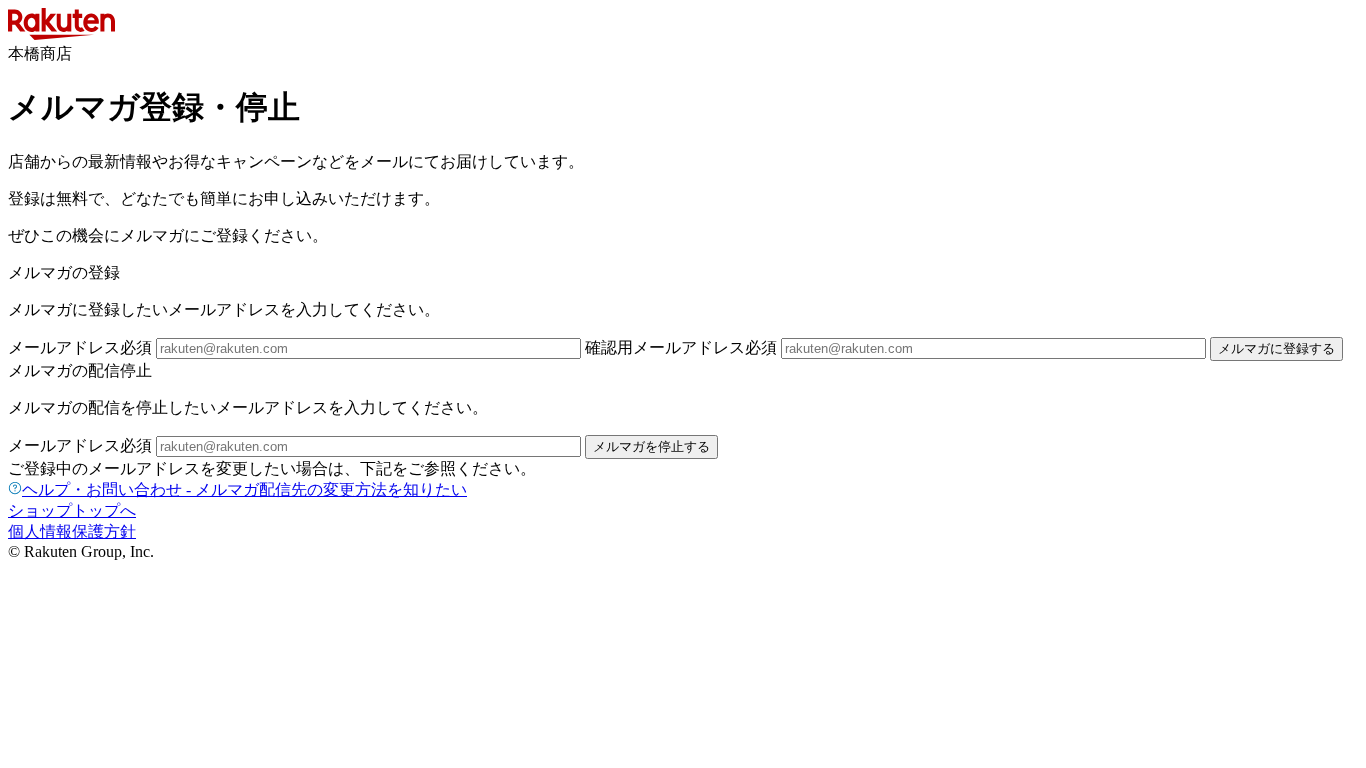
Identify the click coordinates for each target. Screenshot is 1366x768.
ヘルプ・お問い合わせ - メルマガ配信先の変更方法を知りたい (244, 489)
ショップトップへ (72, 510)
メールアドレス (80, 347)
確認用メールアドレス (681, 347)
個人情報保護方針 (72, 531)
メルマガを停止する (651, 446)
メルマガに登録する (1276, 348)
